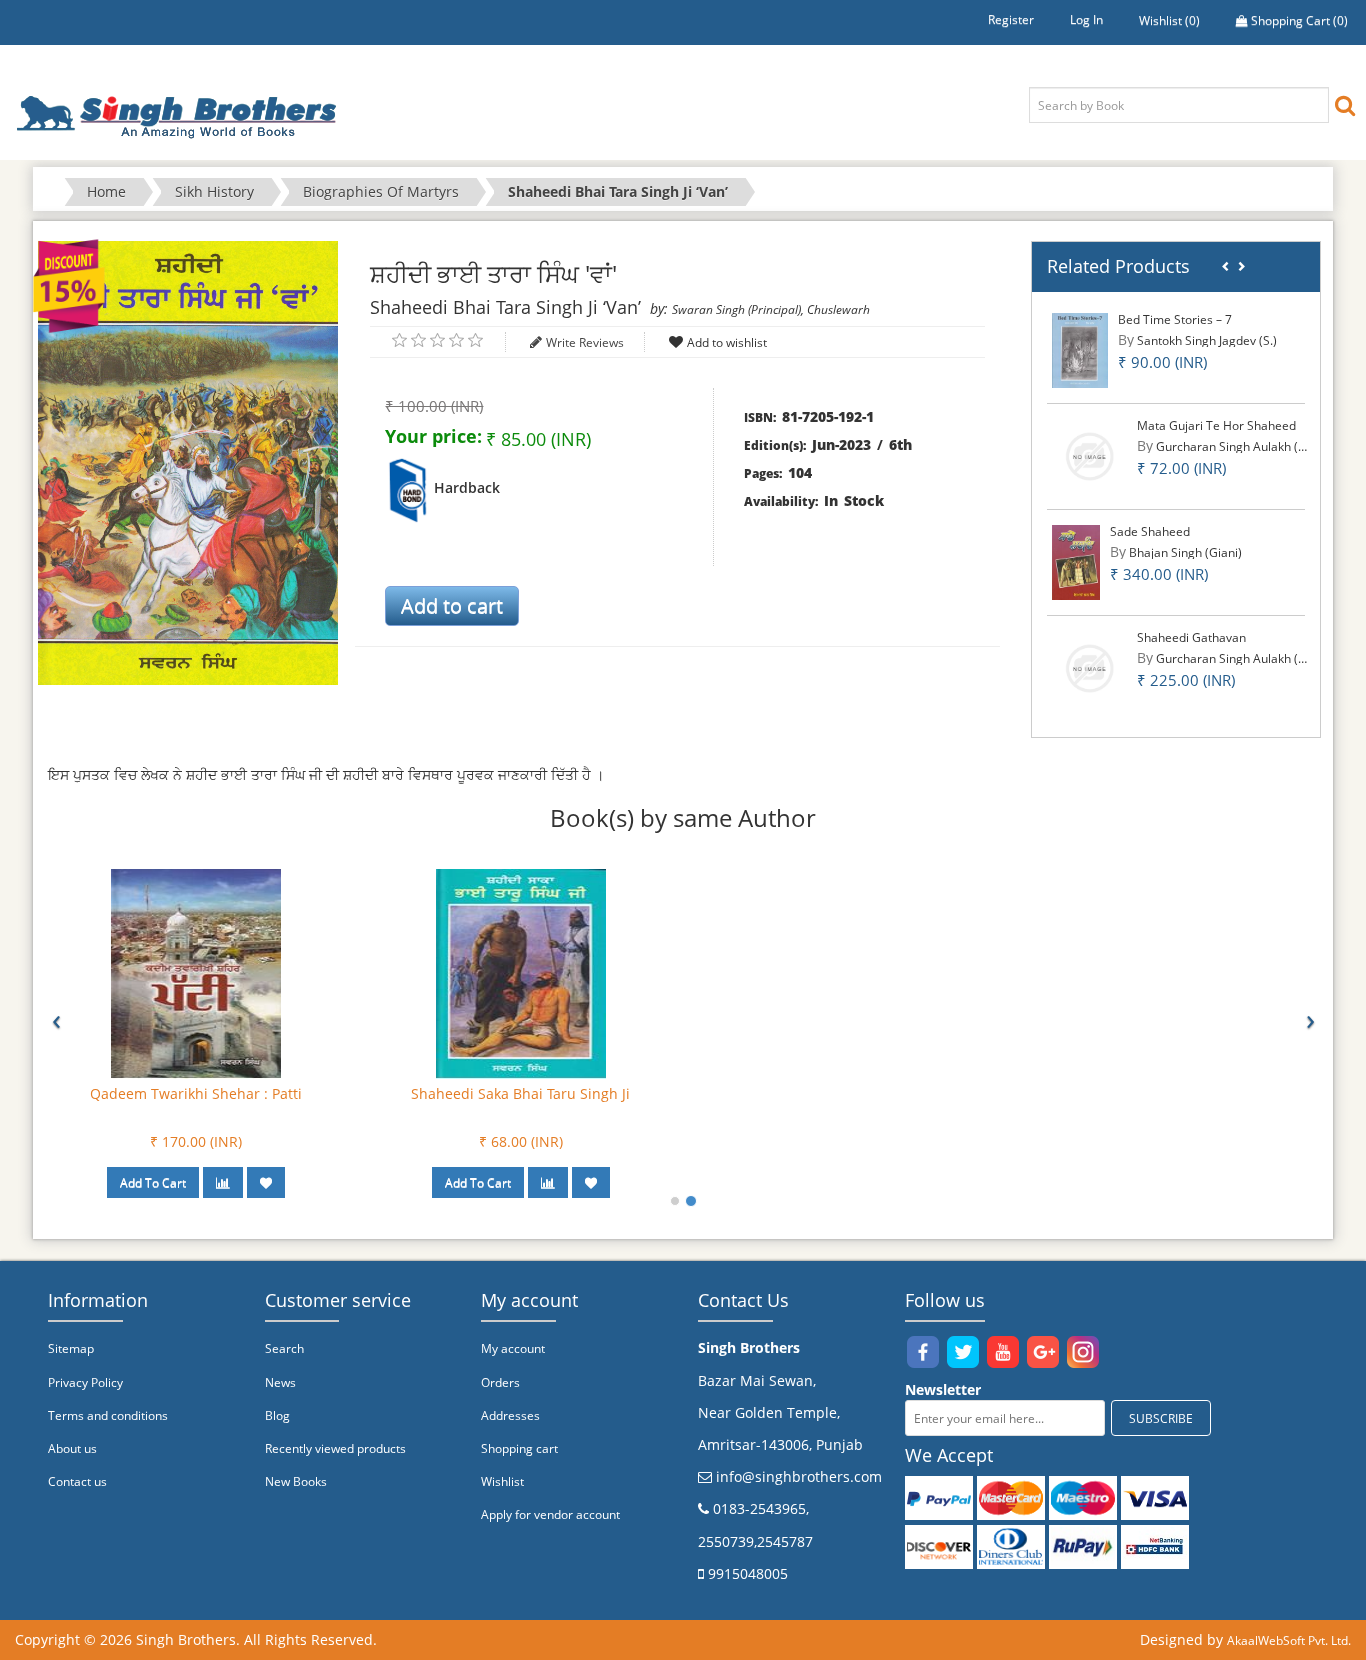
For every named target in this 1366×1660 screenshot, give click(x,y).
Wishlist (502, 1481)
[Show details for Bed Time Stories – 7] (1080, 349)
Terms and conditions (108, 1415)
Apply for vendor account (550, 1514)
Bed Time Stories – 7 (1175, 319)
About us (72, 1448)
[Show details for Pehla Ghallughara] (1171, 972)
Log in (1086, 19)
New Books (296, 1481)
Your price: (433, 436)
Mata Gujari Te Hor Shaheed (1216, 425)
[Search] (1345, 104)
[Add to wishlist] (266, 1182)
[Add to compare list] (223, 1182)
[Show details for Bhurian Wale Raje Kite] (521, 972)
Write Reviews (585, 342)
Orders (500, 1382)
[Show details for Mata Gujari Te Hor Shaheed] (1089, 455)
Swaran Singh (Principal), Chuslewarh (771, 309)
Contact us (77, 1481)
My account (513, 1348)
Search (284, 1348)
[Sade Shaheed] (1076, 561)
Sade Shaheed (1150, 531)
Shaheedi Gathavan (1191, 637)
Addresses (510, 1415)
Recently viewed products (335, 1448)
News (280, 1382)
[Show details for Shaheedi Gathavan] (1089, 667)
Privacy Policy (85, 1382)
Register (1011, 19)
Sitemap (71, 1348)
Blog (277, 1415)
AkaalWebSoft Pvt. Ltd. (1289, 1640)
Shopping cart (519, 1448)
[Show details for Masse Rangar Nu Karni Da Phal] (846, 972)
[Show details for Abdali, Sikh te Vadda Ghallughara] (196, 972)
